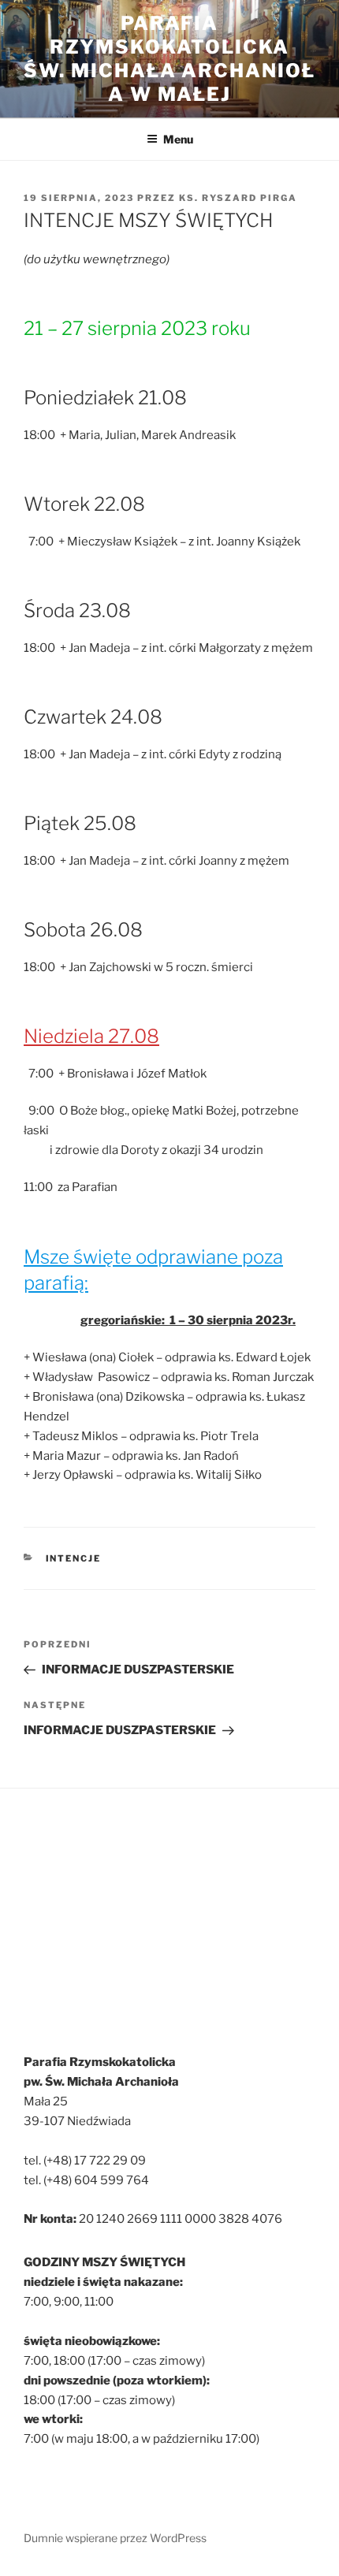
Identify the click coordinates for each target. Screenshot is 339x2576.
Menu (178, 139)
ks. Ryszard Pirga (238, 198)
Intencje (74, 1558)
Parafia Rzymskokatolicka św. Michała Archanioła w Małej (169, 59)
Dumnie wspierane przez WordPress (115, 2538)
